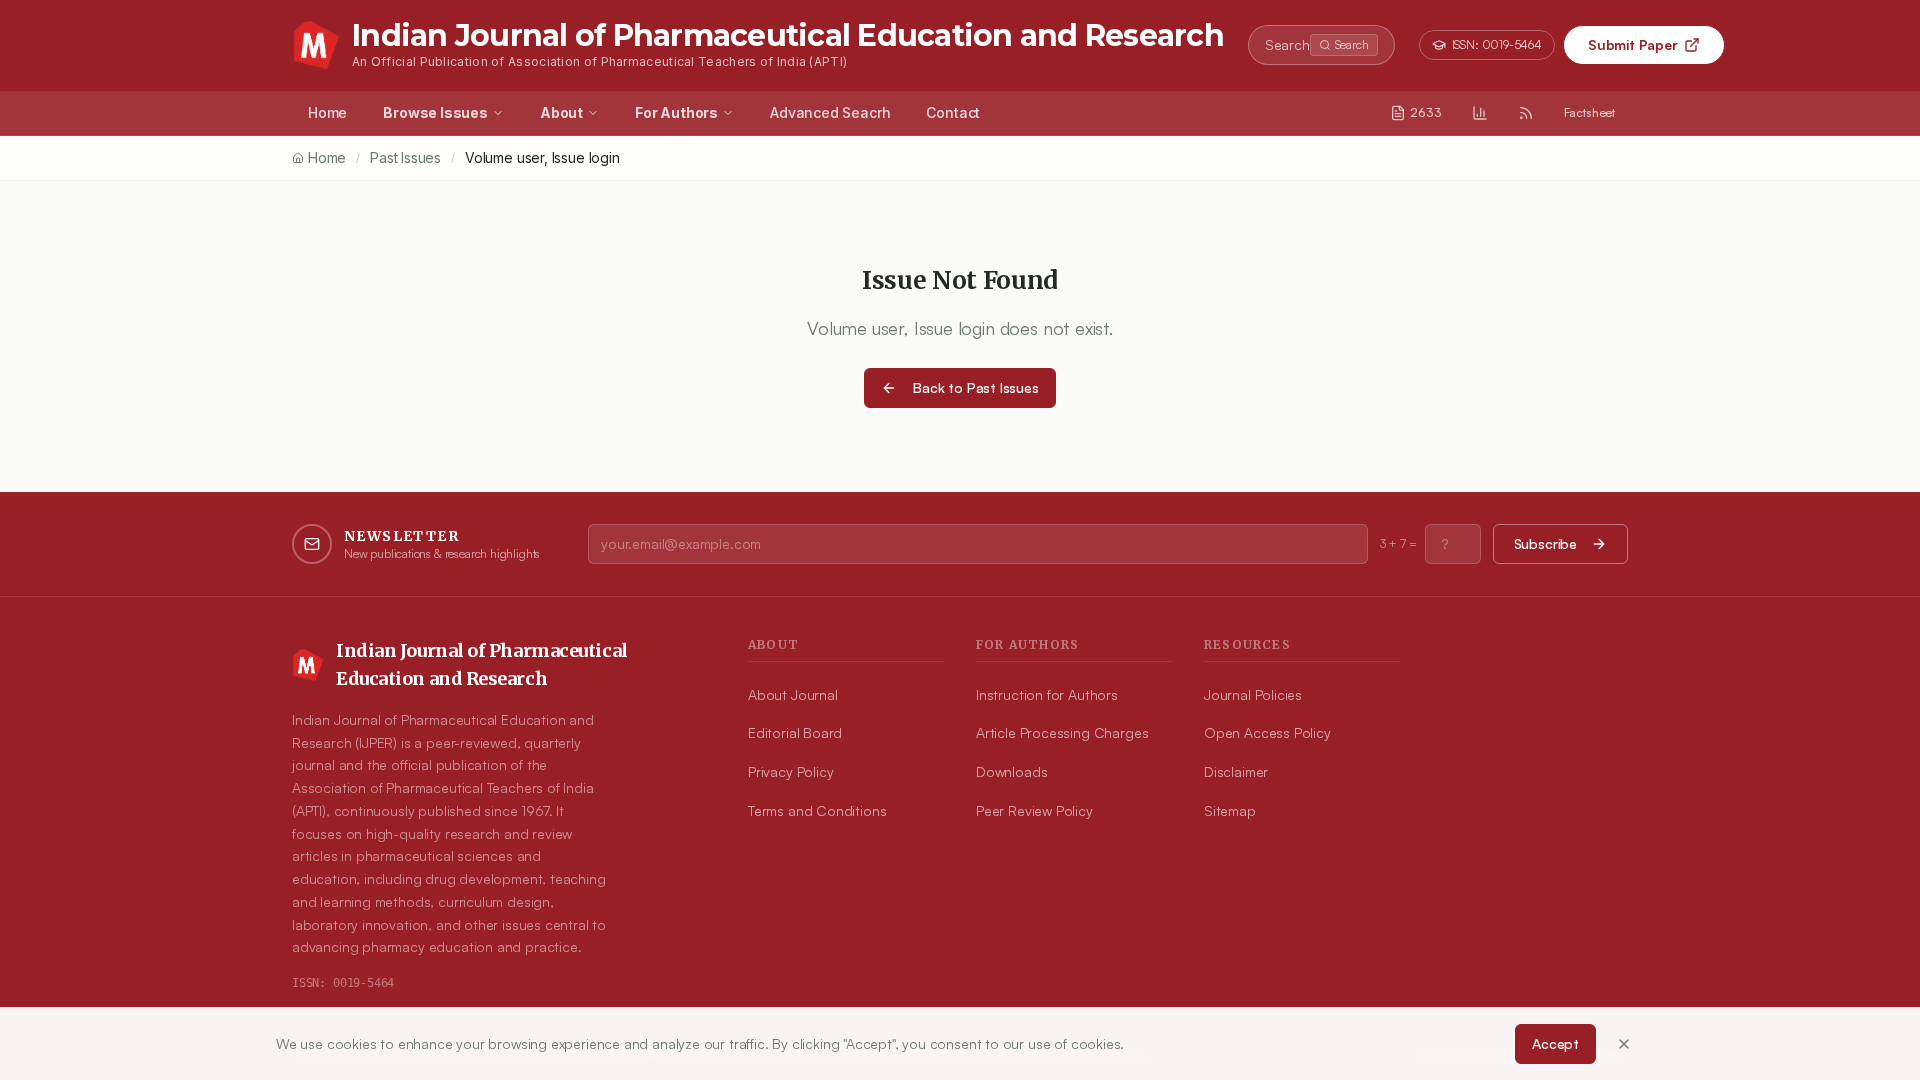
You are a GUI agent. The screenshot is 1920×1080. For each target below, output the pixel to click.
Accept (1555, 1043)
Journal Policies (1253, 694)
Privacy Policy (790, 771)
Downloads (1011, 771)
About (561, 112)
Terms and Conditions (817, 810)
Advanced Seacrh (830, 112)
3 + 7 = (1398, 543)
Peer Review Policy (1034, 810)
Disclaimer (1236, 771)
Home (327, 112)
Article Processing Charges (1062, 732)
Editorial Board (795, 732)
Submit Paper (1633, 44)
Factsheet (1589, 112)
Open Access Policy (1267, 732)
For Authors (676, 112)
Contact (953, 112)
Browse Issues (435, 112)
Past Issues (405, 157)
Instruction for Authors (1047, 694)
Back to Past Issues (976, 387)
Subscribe (1545, 543)
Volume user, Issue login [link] (542, 157)
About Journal (793, 694)
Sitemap (1230, 810)
